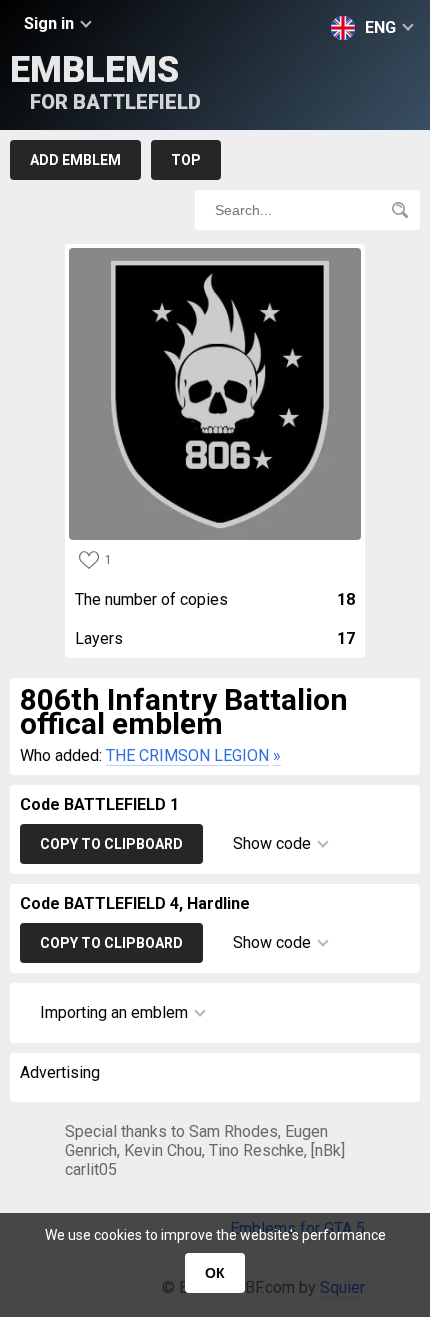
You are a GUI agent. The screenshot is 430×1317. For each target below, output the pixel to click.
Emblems (105, 81)
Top (186, 160)
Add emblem (75, 160)
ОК (215, 1273)
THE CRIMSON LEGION (187, 755)
